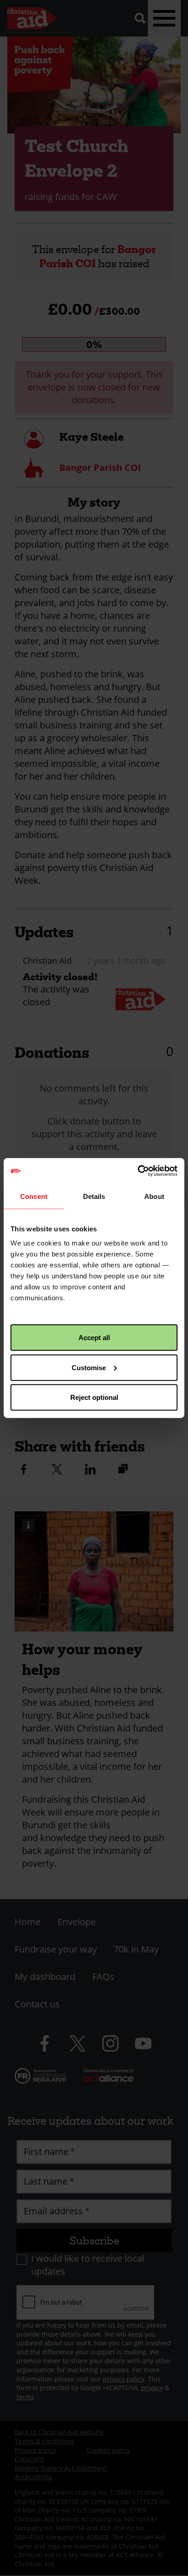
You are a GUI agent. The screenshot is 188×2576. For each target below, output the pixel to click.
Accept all (94, 1338)
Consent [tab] (34, 1196)
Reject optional (94, 1397)
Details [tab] (94, 1196)
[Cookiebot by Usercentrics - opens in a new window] (138, 1171)
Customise (89, 1367)
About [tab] (154, 1196)
